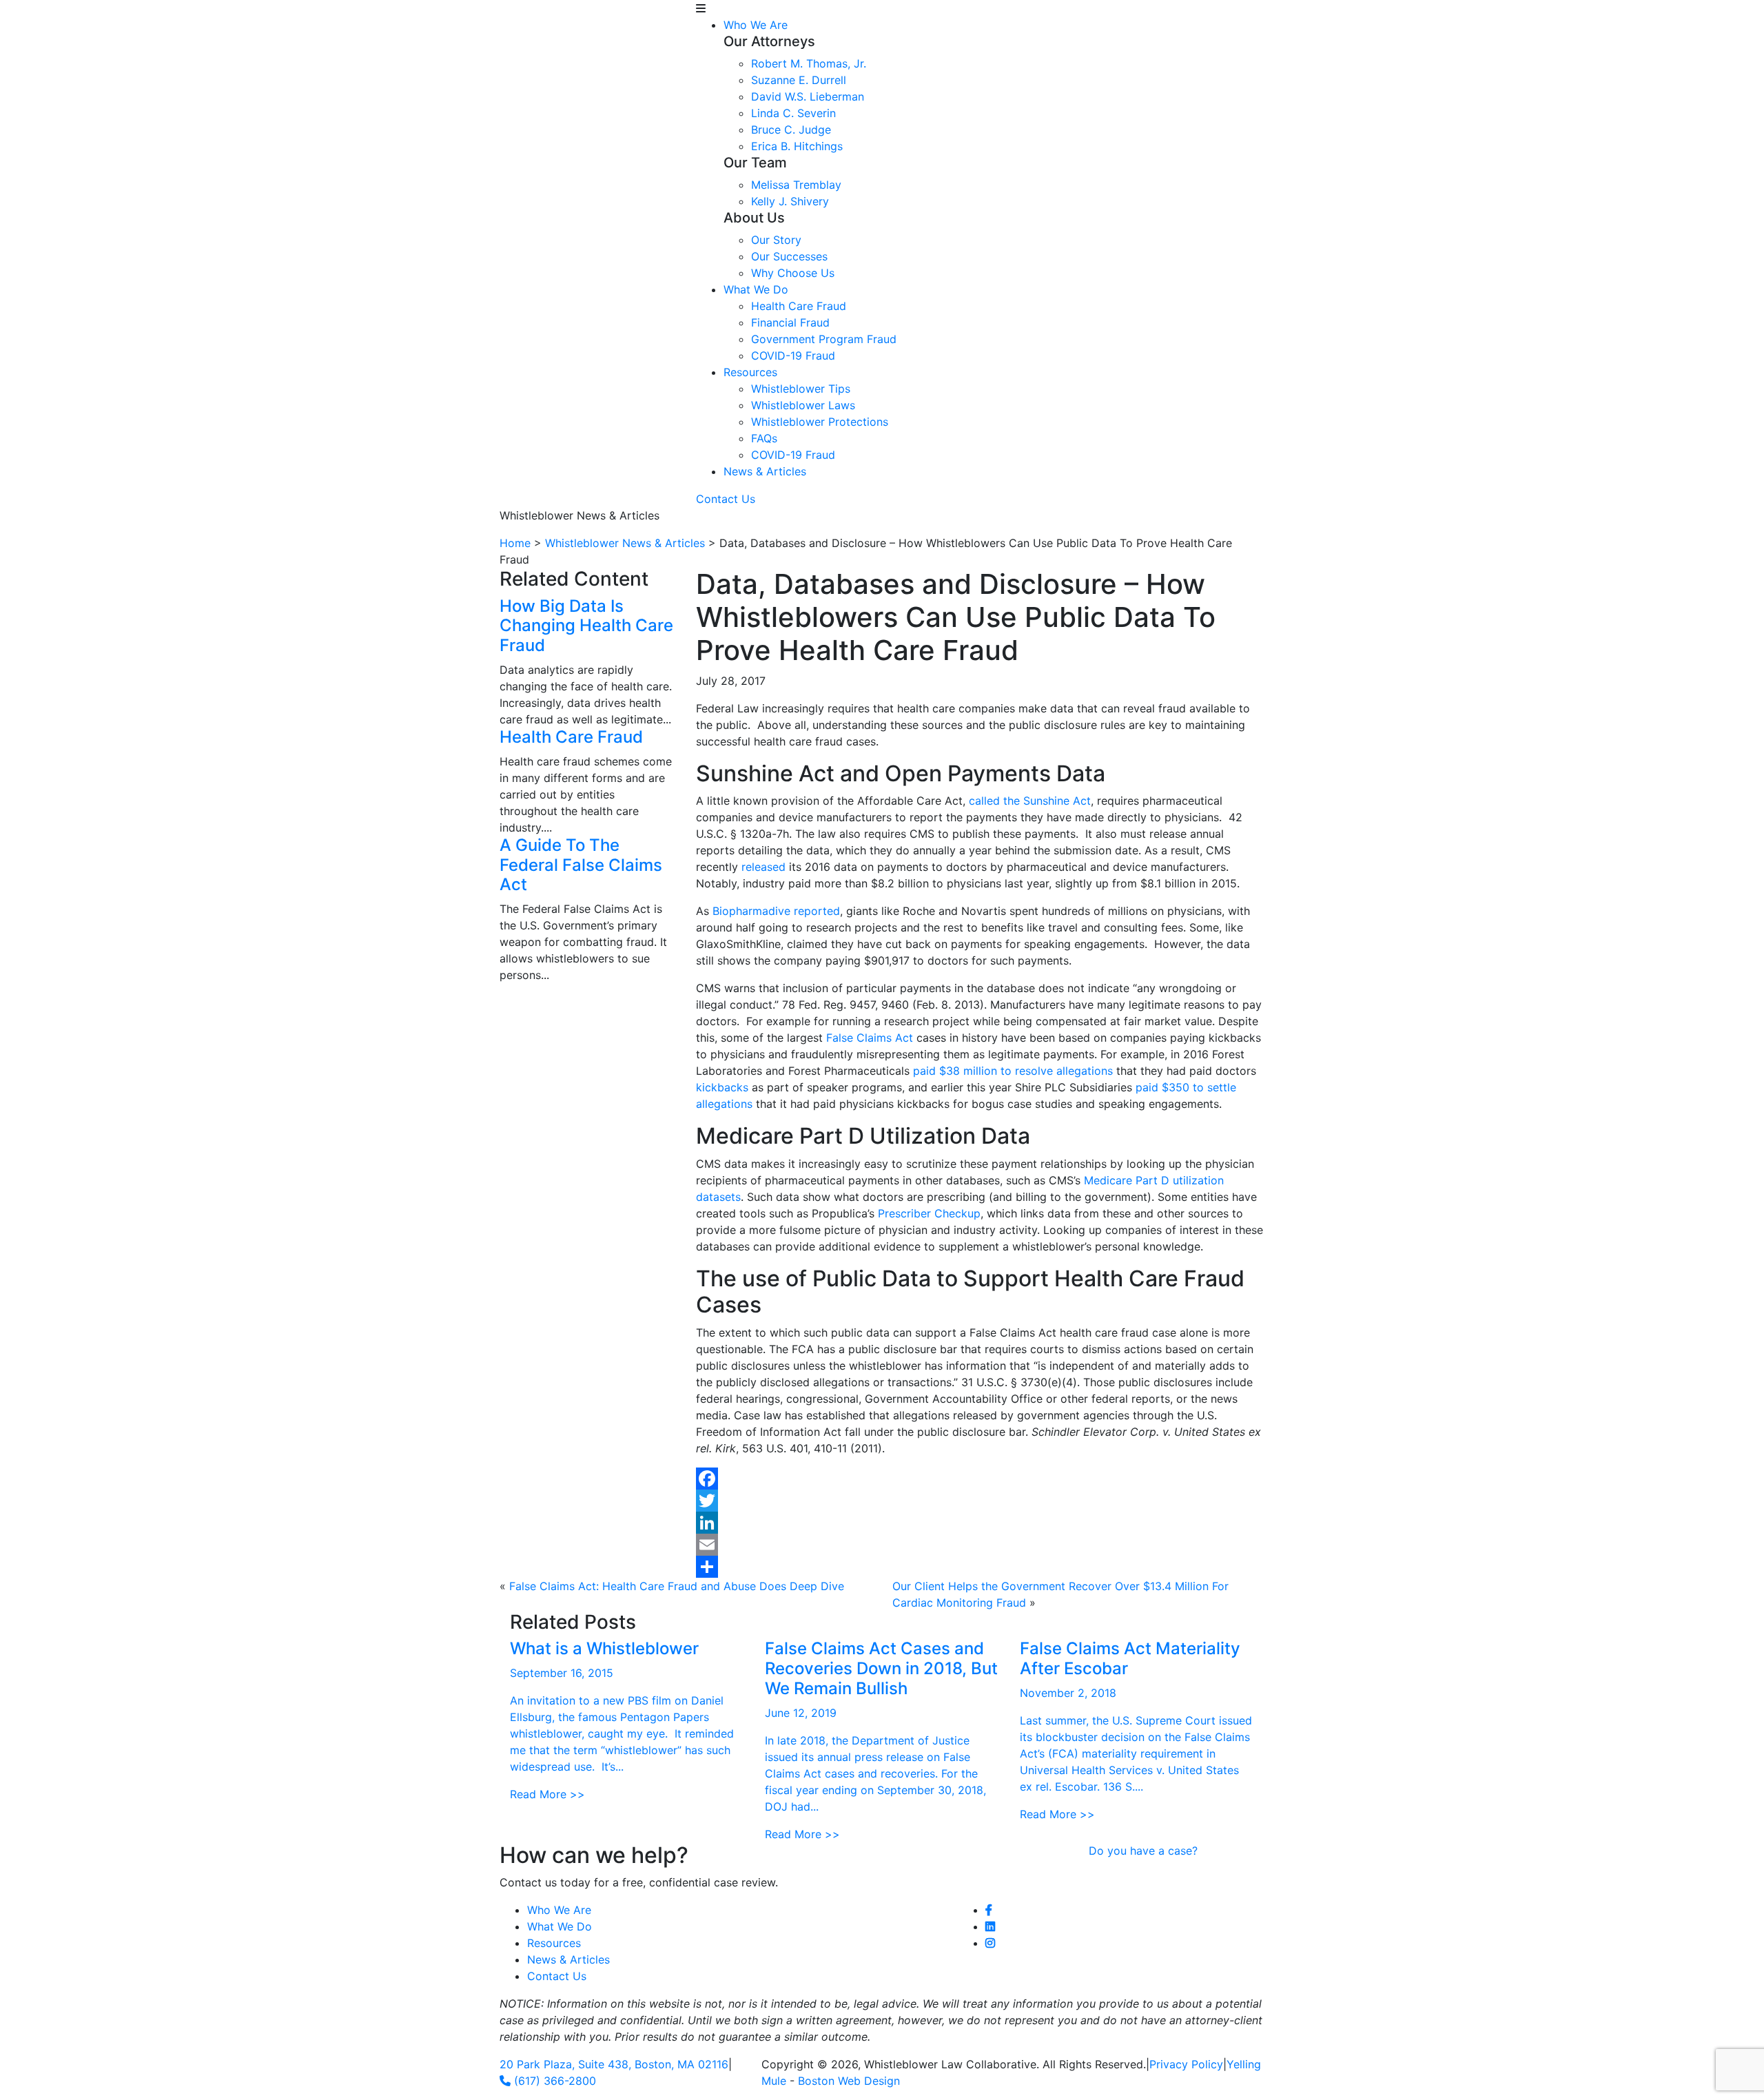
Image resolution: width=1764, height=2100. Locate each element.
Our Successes (789, 256)
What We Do (756, 289)
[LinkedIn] (980, 1523)
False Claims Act (870, 1038)
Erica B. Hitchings (797, 146)
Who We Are (756, 25)
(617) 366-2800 (553, 2081)
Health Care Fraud (799, 306)
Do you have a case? (1143, 1851)
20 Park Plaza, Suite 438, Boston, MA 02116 (614, 2064)
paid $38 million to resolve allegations (1013, 1071)
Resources (750, 372)
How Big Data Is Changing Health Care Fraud (586, 626)
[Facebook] (980, 1479)
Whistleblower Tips (801, 389)
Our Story (776, 240)
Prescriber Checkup (929, 1213)
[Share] (980, 1567)
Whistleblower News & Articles (625, 543)
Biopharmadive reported (776, 911)
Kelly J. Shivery (790, 201)
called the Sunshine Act (1030, 801)
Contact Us (726, 499)
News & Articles (765, 471)
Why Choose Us (793, 273)
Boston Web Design (849, 2081)
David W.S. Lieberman (808, 96)
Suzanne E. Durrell (799, 80)
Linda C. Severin (793, 113)
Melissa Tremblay (796, 185)
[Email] (980, 1545)
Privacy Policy (1186, 2064)
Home (515, 543)
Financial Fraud (790, 322)
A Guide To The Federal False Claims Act (581, 865)
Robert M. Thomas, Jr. (809, 63)
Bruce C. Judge (791, 130)
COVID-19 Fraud (793, 356)
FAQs (764, 438)
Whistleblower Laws (803, 405)
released (763, 867)
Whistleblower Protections (820, 422)
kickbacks (722, 1087)
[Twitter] (980, 1501)
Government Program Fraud (824, 339)
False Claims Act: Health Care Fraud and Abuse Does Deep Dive (677, 1586)
